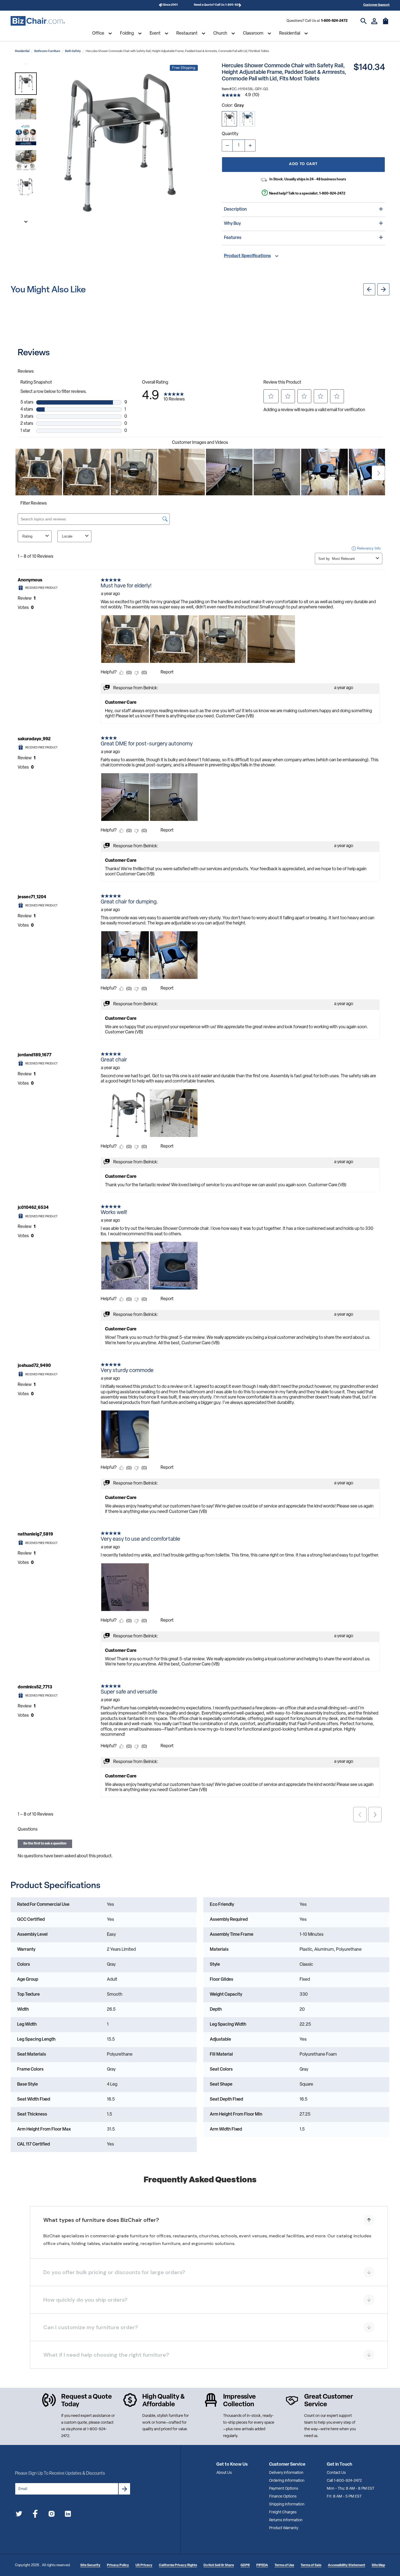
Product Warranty (284, 2528)
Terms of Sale (311, 2565)
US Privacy (144, 2565)
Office (98, 34)
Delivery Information (286, 2473)
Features (233, 238)
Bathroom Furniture (47, 51)
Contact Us (336, 2473)
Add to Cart (303, 164)
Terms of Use (284, 2565)
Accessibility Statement (347, 2565)
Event (155, 34)
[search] (364, 21)
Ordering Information (287, 2481)
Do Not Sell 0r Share (219, 2565)
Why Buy (232, 224)
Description (235, 210)
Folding (127, 34)
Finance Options (283, 2497)
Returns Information (286, 2520)
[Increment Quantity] (250, 145)
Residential (290, 34)
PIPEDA (262, 2565)
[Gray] (229, 119)
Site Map (378, 2565)
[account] (374, 21)
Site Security (90, 2565)
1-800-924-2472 (334, 21)
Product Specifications (247, 256)
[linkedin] (68, 2515)
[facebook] (35, 2515)
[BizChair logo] (38, 21)
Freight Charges (283, 2512)
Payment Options (284, 2489)
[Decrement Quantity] (227, 145)
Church (220, 34)
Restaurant (187, 34)
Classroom (253, 34)
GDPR (245, 2565)
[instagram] (52, 2515)
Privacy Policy (118, 2565)
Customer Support (376, 5)
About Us (224, 2473)
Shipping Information (287, 2504)
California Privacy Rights (178, 2565)
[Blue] (247, 119)
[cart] (386, 24)
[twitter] (19, 2515)
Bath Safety (73, 51)
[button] (26, 84)
